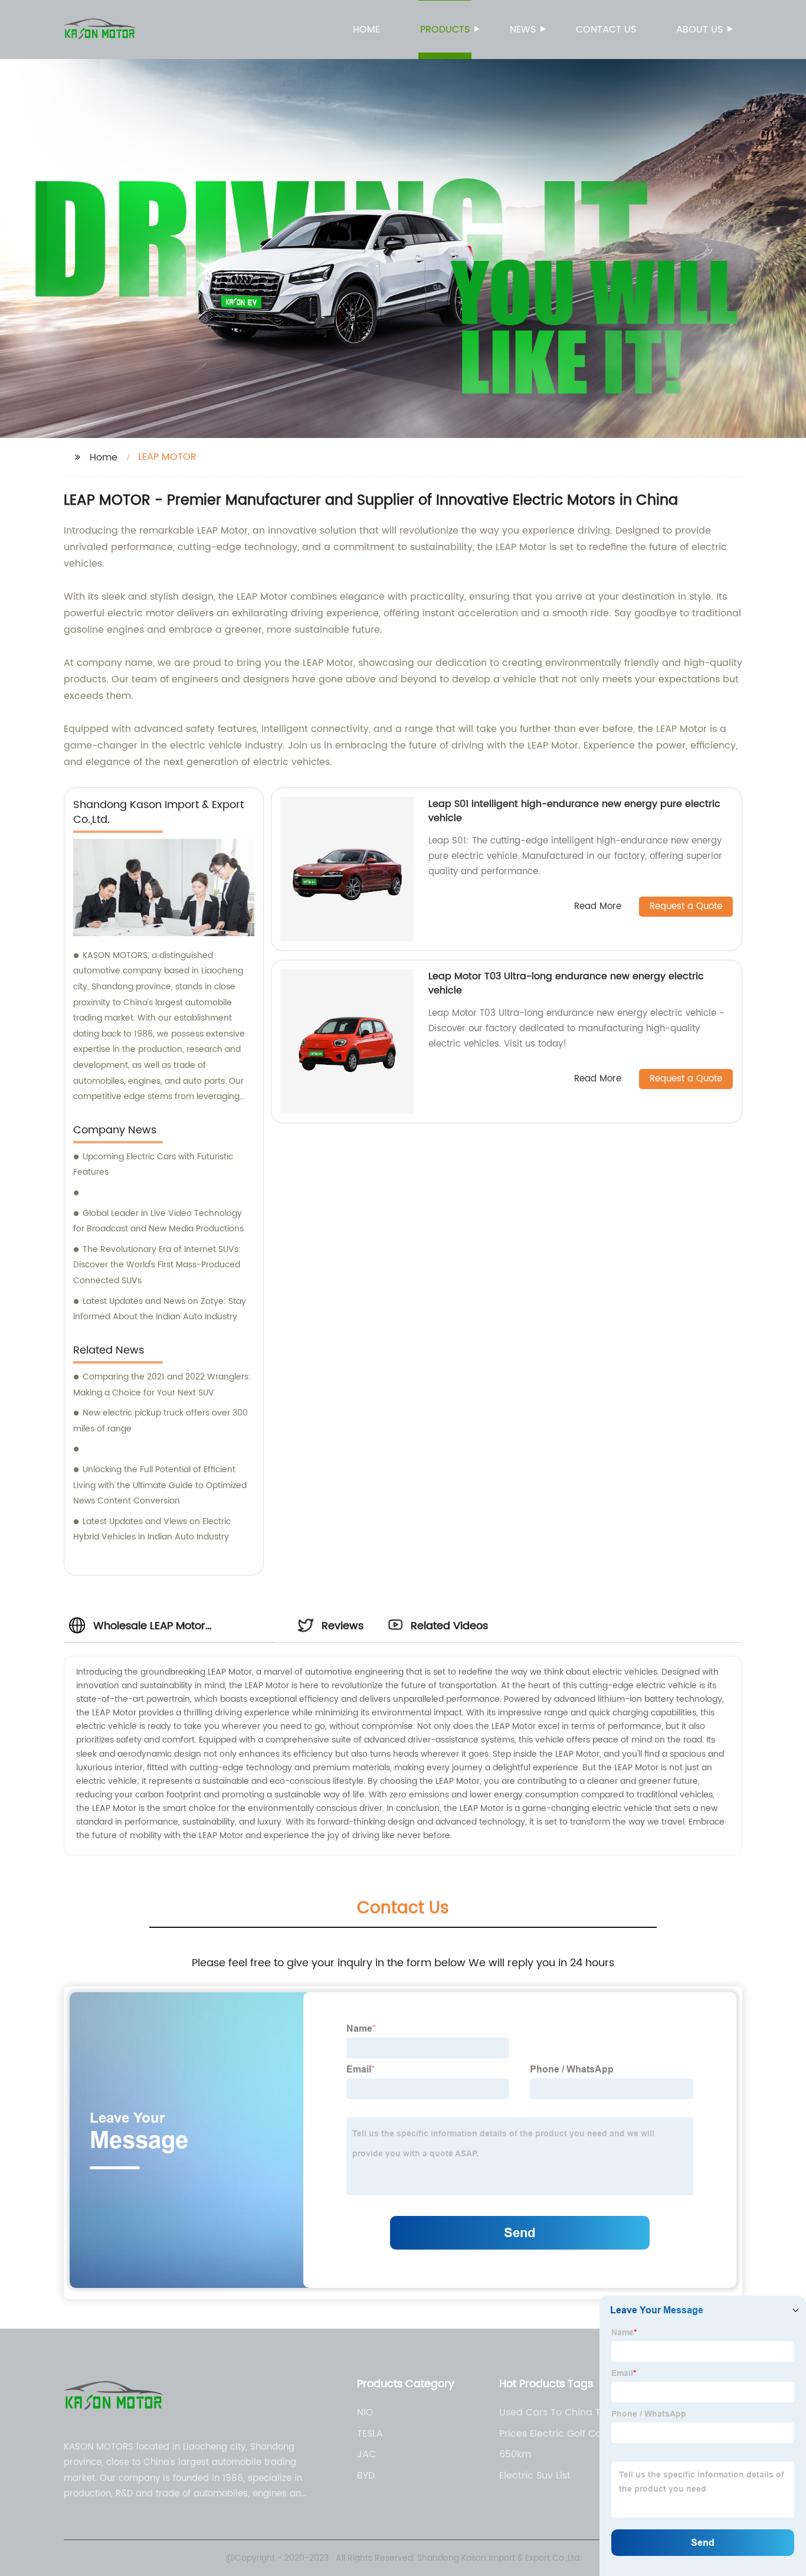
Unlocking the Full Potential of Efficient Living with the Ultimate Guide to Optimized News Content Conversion (160, 1485)
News (523, 30)
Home (366, 30)
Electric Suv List (535, 2476)
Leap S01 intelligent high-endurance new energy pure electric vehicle (574, 811)
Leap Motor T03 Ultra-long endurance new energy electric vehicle (566, 983)
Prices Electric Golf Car (552, 2434)
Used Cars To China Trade (561, 2412)
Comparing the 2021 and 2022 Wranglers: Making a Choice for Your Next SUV (162, 1385)
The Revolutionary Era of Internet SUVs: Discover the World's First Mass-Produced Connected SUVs (157, 1265)
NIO (365, 2412)
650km (515, 2454)
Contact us (606, 30)
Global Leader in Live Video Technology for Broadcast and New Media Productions (158, 1221)
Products (445, 30)
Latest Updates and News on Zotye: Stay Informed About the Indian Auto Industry (160, 1309)
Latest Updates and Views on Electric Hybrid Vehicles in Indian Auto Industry (152, 1529)
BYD (366, 2476)
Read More (598, 907)
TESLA (370, 2434)
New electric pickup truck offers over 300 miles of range (160, 1421)
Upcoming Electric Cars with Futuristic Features (153, 1165)
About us (699, 30)
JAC (366, 2454)
